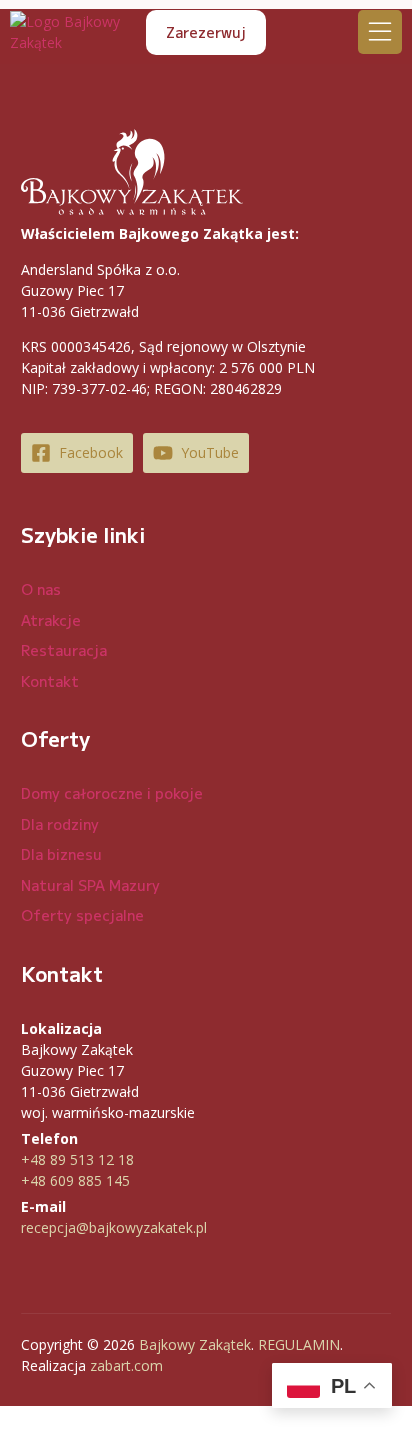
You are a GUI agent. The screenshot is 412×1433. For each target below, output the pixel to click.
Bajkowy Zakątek (195, 1344)
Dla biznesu (61, 854)
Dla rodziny (60, 824)
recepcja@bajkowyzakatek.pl (114, 1227)
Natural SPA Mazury (90, 885)
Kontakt (50, 681)
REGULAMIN (299, 1344)
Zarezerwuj (206, 32)
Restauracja (64, 650)
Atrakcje (51, 620)
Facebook (91, 452)
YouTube (210, 452)
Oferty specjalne (82, 915)
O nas (41, 589)
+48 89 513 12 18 (77, 1159)
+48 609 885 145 (75, 1180)
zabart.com (126, 1365)
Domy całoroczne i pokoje (112, 793)
